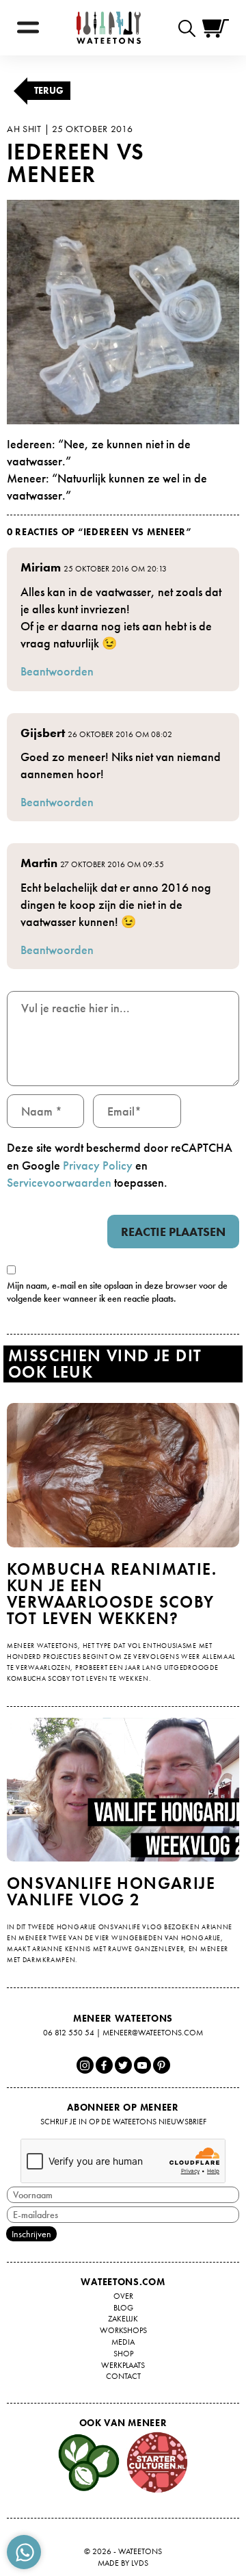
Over (123, 2296)
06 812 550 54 (69, 2033)
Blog (123, 2308)
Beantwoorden (57, 671)
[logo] (109, 28)
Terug (49, 90)
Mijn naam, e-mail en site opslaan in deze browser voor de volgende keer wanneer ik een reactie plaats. (117, 1292)
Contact (123, 2376)
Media (123, 2342)
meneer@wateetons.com (153, 2033)
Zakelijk (123, 2319)
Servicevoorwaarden (59, 1182)
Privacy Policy (98, 1165)
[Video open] (190, 28)
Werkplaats (123, 2365)
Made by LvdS (123, 2563)
